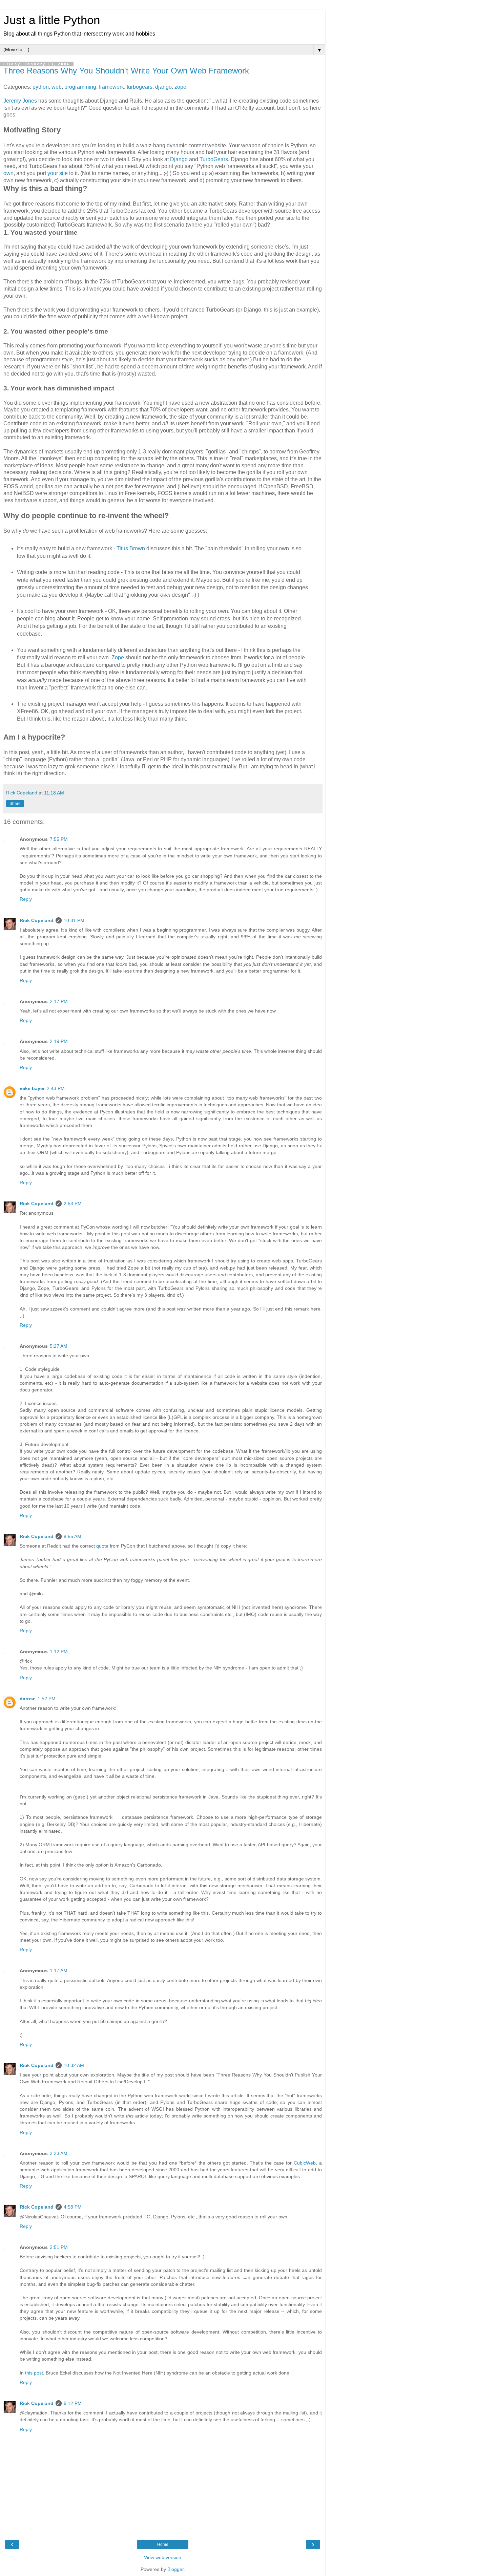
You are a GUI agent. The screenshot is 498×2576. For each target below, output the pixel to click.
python (41, 87)
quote (102, 1546)
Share (15, 804)
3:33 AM (59, 2153)
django (163, 87)
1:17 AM (59, 1971)
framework (111, 87)
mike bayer (32, 1088)
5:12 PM (73, 2403)
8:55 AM (72, 1536)
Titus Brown (131, 548)
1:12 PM (59, 1652)
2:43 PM (56, 1088)
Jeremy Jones (20, 101)
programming (80, 87)
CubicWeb (305, 2163)
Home (163, 2545)
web (57, 87)
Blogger (175, 2569)
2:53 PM (73, 1204)
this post (34, 2373)
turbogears (140, 87)
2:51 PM (59, 2247)
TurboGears (214, 159)
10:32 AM (74, 2065)
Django (179, 159)
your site (58, 173)
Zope (118, 657)
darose (28, 1699)
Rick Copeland (37, 920)
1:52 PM (47, 1699)
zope (180, 87)
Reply (26, 899)
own (8, 173)
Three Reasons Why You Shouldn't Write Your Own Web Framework (126, 71)
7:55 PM (59, 839)
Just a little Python (52, 20)
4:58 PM (73, 2207)
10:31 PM (74, 920)
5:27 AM (59, 1346)
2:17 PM (59, 1001)
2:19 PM (59, 1041)
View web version (163, 2557)
